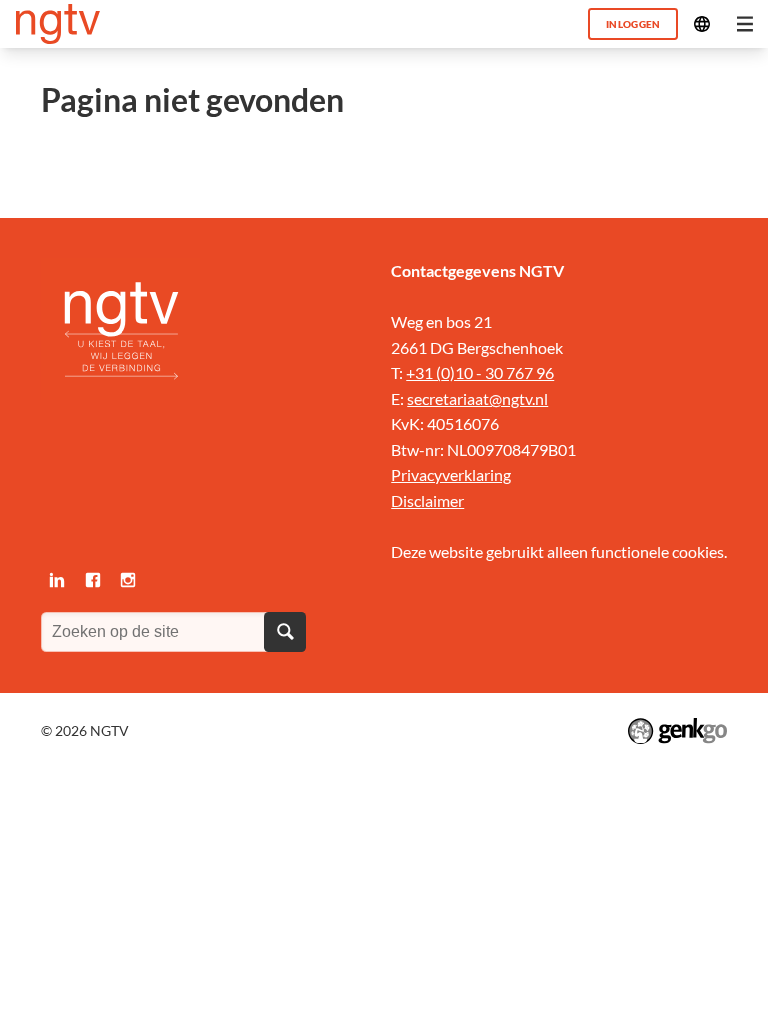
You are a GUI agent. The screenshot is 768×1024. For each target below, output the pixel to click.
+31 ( (423, 372)
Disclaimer (427, 500)
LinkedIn (57, 580)
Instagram (128, 580)
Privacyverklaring (451, 474)
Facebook (93, 580)
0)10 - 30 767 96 (497, 372)
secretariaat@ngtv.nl (477, 398)
